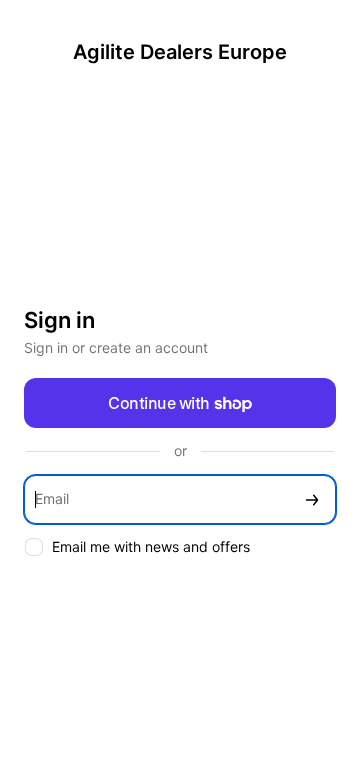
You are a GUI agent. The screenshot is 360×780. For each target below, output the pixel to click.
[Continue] (312, 499)
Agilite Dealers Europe (180, 52)
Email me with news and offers (151, 546)
